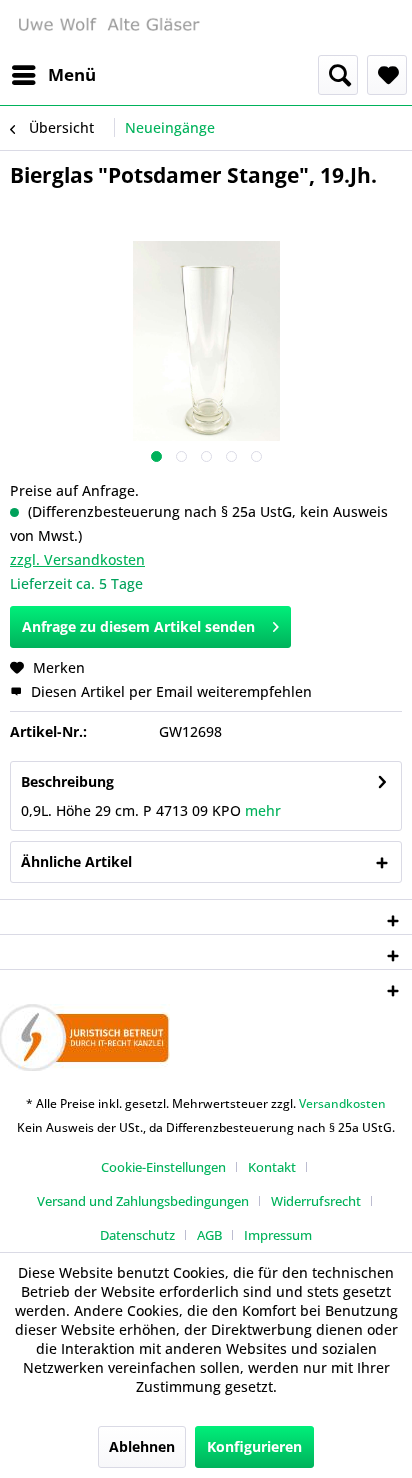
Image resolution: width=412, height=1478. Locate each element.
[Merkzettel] (387, 75)
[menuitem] (53, 75)
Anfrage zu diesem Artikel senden (138, 626)
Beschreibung (67, 781)
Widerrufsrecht (316, 1201)
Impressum (278, 1235)
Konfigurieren (254, 1446)
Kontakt (272, 1167)
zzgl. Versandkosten (77, 559)
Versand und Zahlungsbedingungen (143, 1201)
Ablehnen (142, 1446)
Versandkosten (342, 1103)
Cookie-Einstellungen (163, 1167)
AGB (209, 1235)
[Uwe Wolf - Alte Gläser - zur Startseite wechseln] (108, 27)
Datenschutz (137, 1235)
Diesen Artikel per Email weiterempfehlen (169, 691)
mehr (263, 810)
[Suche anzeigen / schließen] (338, 75)
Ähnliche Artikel (76, 861)
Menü (72, 74)
